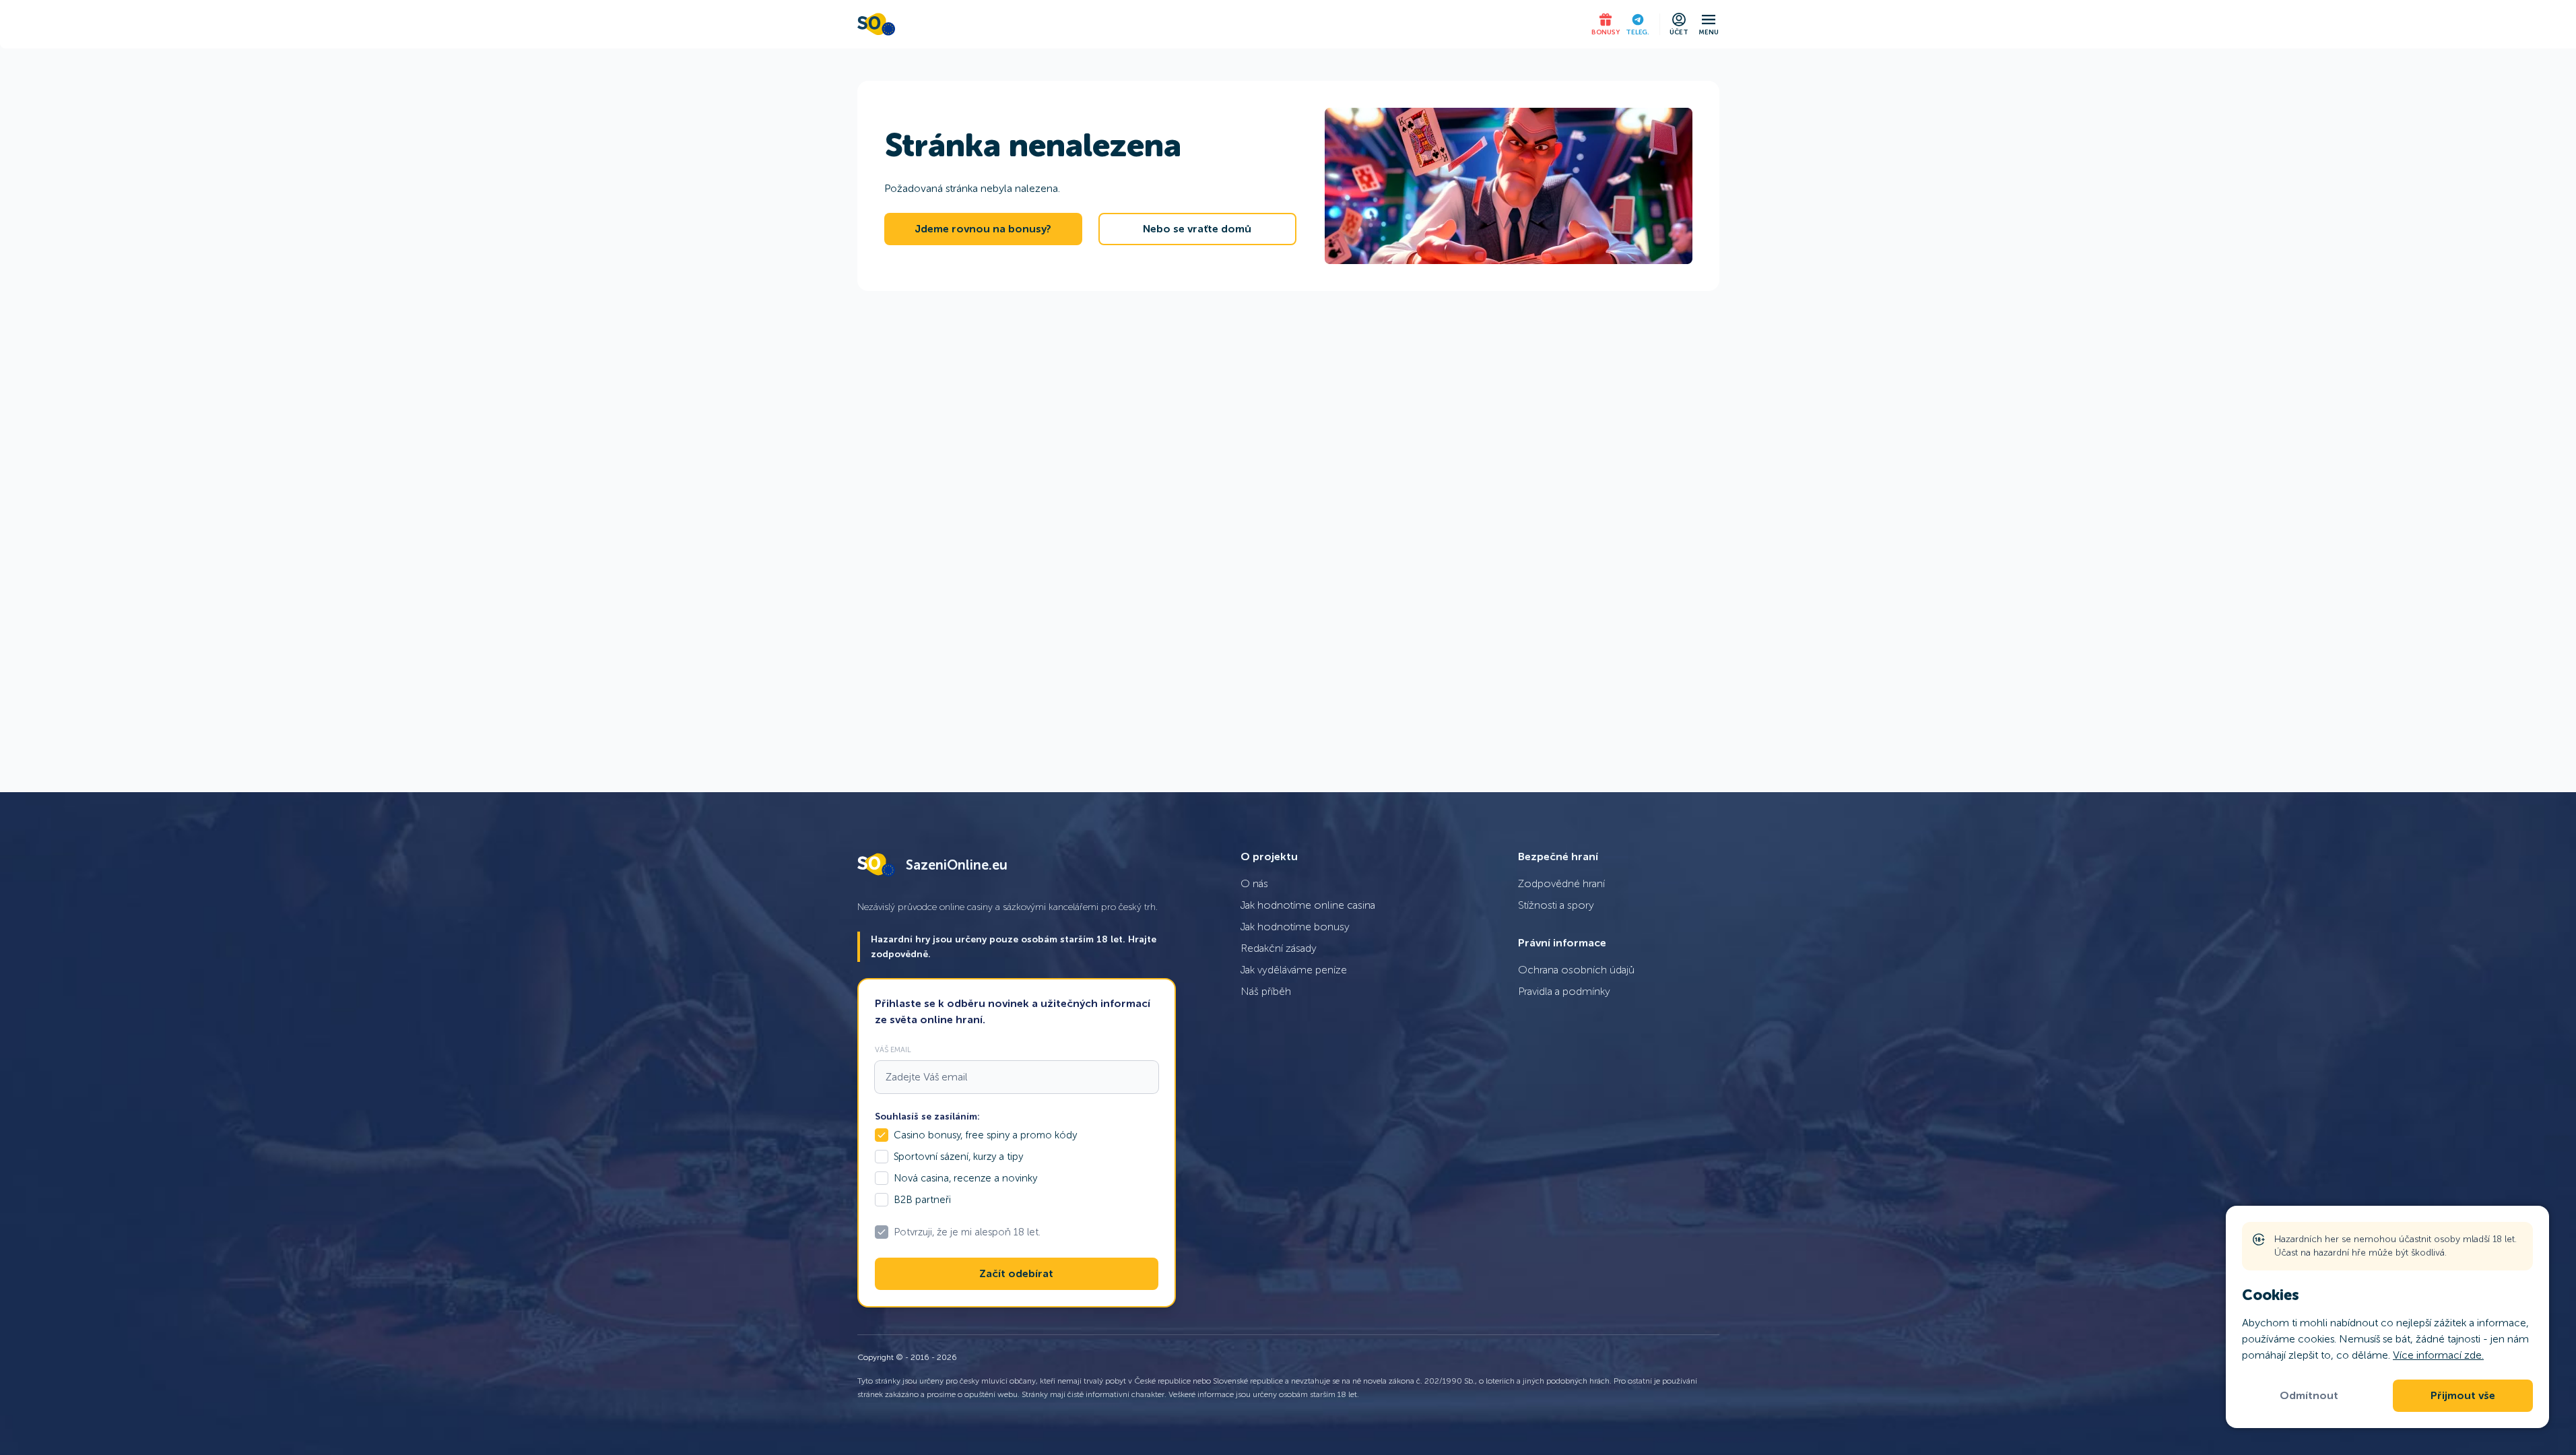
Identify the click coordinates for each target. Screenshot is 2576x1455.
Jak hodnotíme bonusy (1295, 927)
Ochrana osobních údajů (1576, 970)
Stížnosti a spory (1556, 905)
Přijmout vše (2463, 1396)
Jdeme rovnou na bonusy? (983, 229)
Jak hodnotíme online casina (1308, 905)
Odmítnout (2309, 1396)
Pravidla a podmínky (1564, 991)
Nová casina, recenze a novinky (965, 1178)
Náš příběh (1266, 991)
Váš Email (893, 1049)
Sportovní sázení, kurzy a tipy (958, 1157)
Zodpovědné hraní (1561, 883)
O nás (1254, 883)
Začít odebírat (1016, 1274)
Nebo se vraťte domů (1197, 229)
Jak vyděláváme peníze (1294, 970)
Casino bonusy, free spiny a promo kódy (985, 1135)
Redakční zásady (1279, 948)
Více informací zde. (2438, 1355)
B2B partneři (922, 1200)
